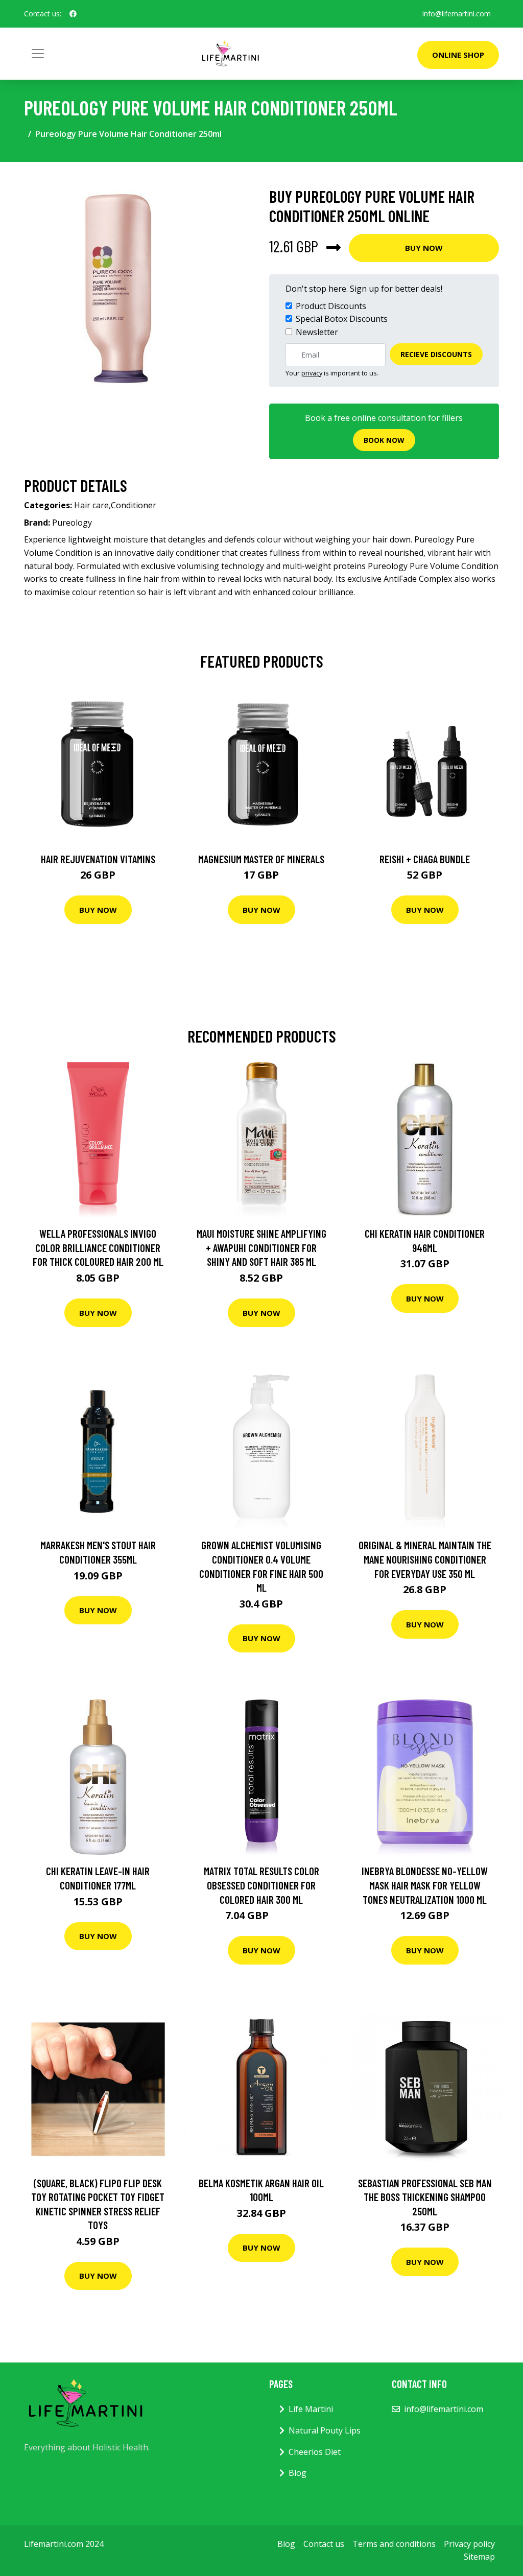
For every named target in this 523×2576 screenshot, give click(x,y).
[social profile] (73, 14)
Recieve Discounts (436, 354)
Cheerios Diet (315, 2452)
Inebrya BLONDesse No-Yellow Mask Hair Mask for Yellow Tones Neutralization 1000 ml (425, 1885)
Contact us (324, 2544)
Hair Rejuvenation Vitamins (98, 859)
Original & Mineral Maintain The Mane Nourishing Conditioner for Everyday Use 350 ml (425, 1559)
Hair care (91, 505)
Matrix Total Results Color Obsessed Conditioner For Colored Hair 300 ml (261, 1885)
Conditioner (134, 505)
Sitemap (479, 2557)
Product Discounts (331, 306)
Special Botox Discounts (342, 319)
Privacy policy (469, 2544)
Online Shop (458, 55)
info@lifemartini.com (457, 14)
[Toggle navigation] (38, 54)
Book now (384, 440)
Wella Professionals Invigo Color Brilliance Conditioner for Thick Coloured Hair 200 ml (98, 1247)
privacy (312, 373)
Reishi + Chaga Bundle (425, 859)
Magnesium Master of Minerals (261, 859)
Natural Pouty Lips (325, 2430)
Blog (298, 2473)
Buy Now (424, 248)
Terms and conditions (394, 2544)
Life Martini (311, 2409)
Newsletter (317, 332)
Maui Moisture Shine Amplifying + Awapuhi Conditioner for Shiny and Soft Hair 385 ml (261, 1247)
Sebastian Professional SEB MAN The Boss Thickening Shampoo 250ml (425, 2197)
